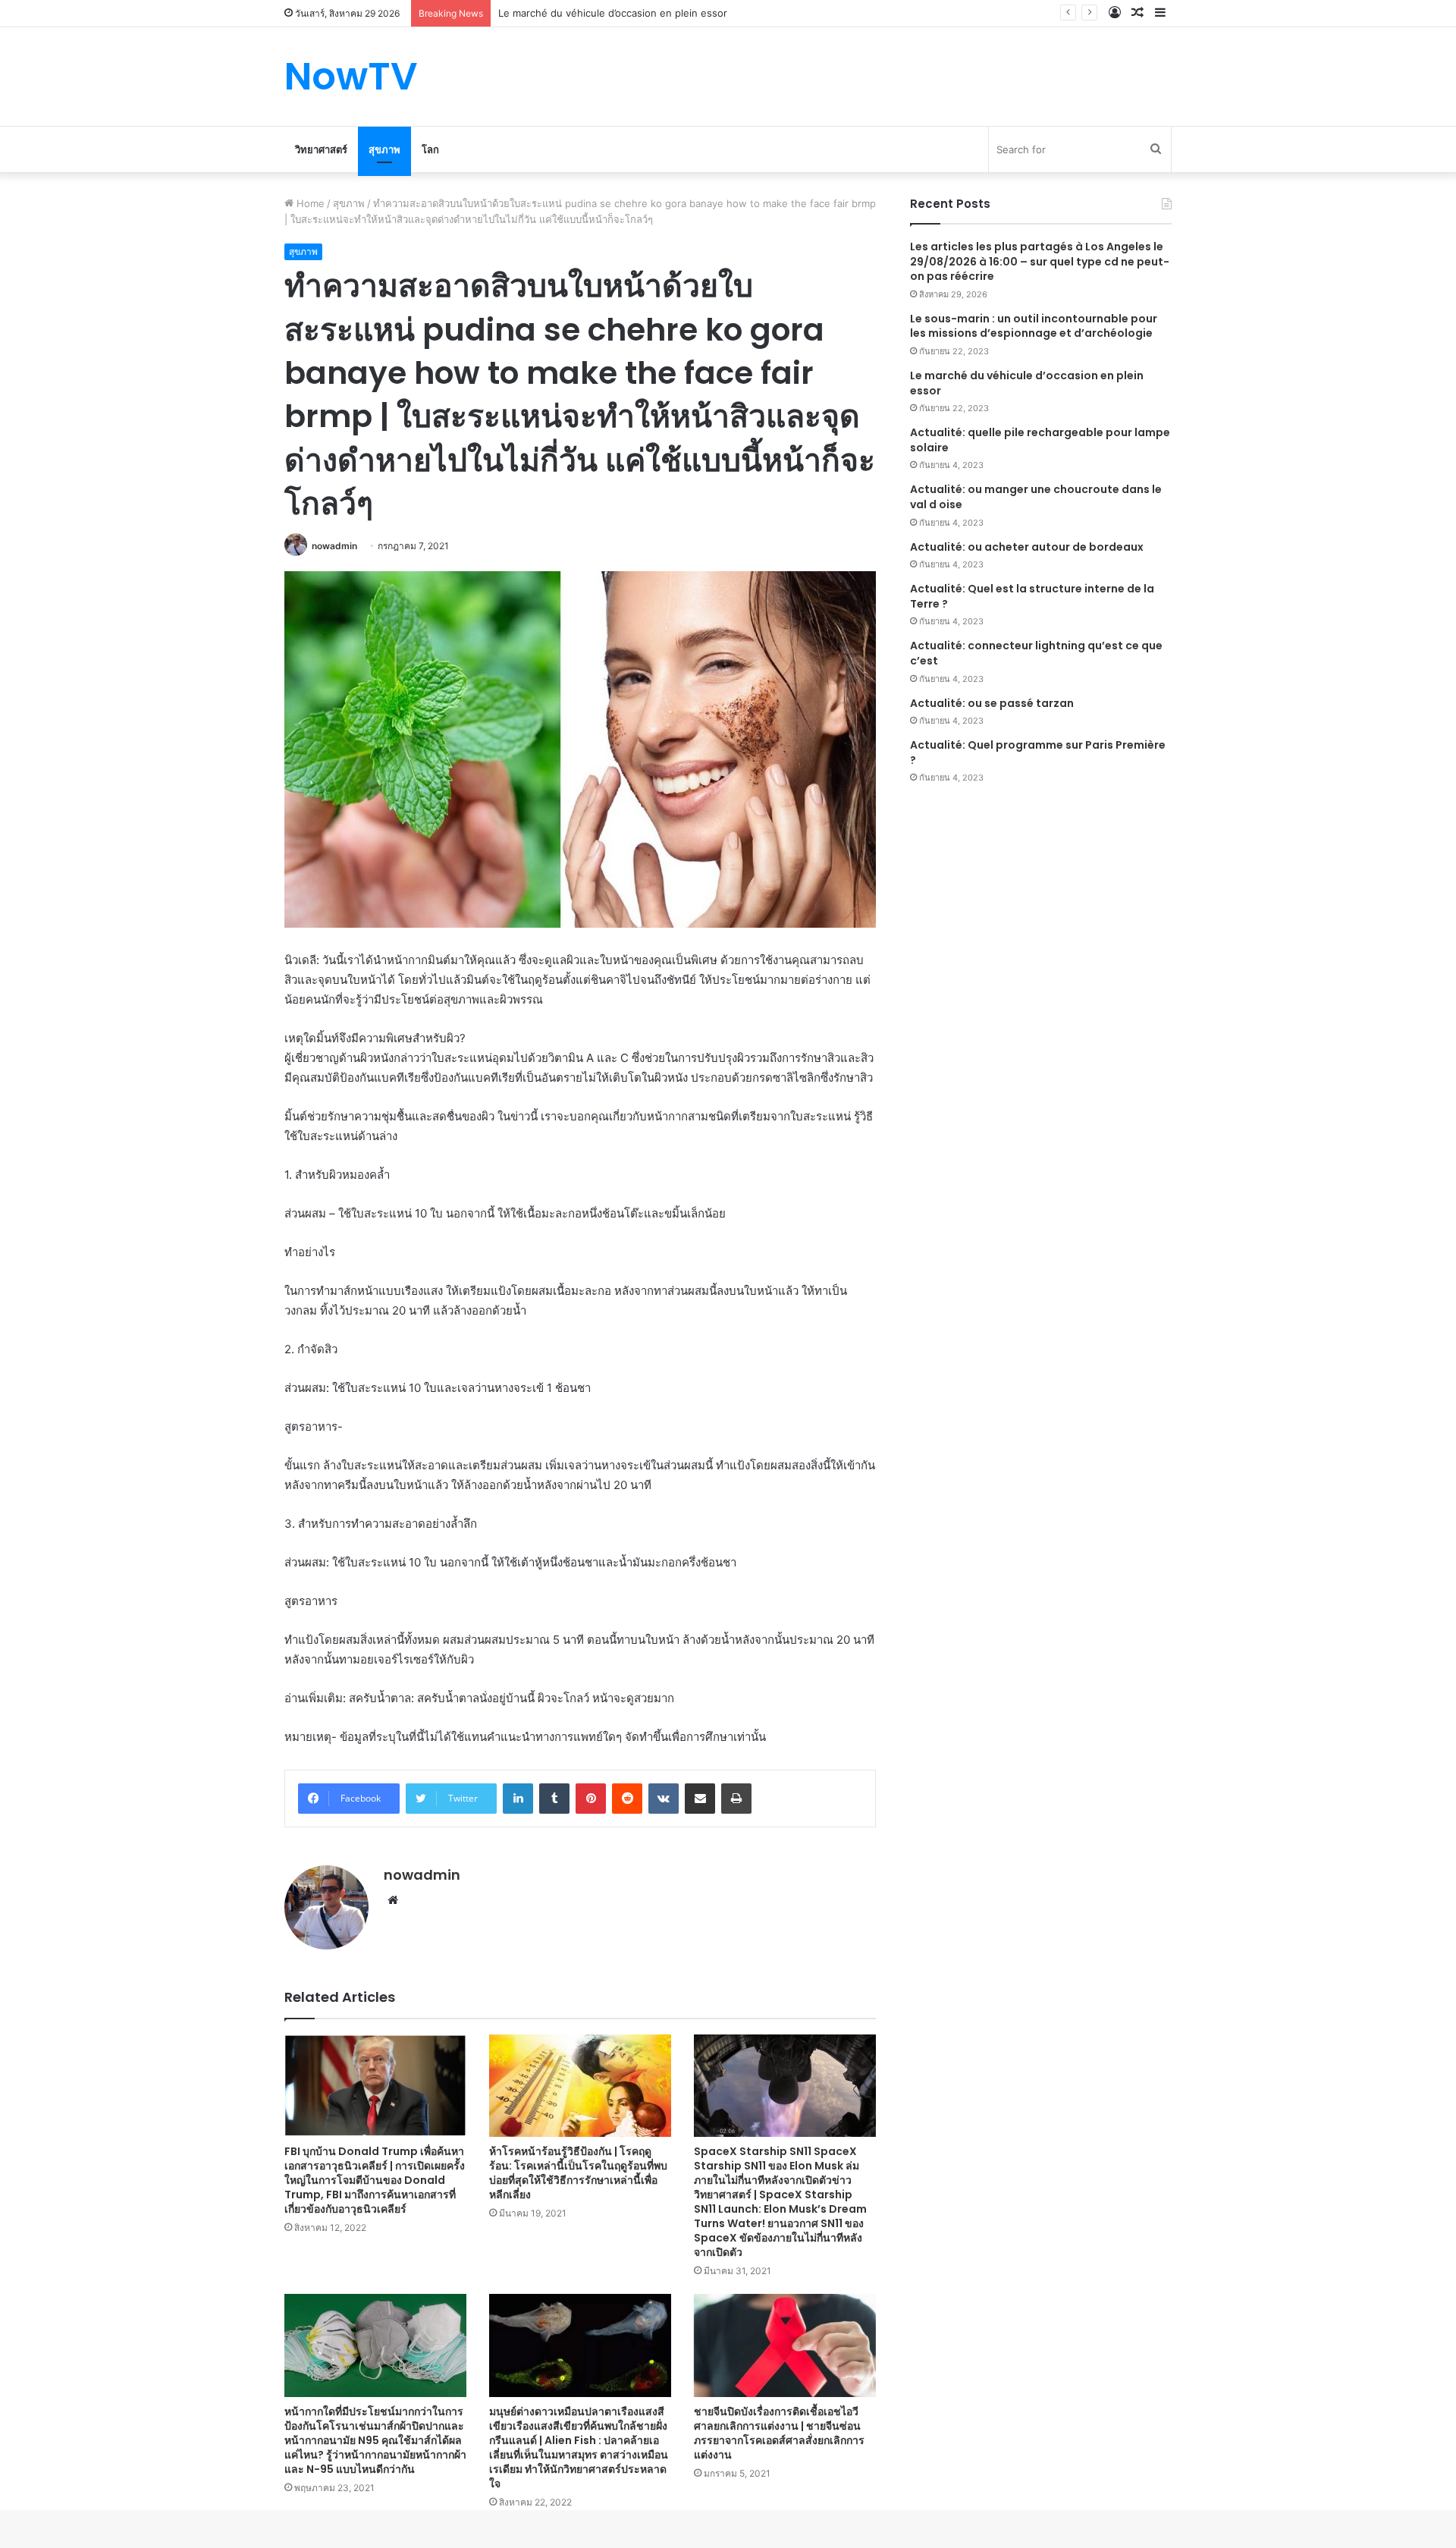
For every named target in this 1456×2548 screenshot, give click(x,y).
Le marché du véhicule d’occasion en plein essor (1027, 383)
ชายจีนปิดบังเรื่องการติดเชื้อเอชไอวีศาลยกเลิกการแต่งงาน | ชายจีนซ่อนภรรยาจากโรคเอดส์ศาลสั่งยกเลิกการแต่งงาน (779, 2433)
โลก (430, 149)
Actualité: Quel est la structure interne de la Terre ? (1032, 596)
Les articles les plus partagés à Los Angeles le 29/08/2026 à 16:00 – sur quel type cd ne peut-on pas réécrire (1040, 261)
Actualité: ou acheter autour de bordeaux (1027, 547)
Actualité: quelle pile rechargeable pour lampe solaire (1040, 440)
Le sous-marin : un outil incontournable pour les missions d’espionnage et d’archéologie (1034, 326)
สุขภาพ (384, 149)
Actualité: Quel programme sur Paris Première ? (1038, 752)
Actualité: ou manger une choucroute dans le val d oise (1036, 497)
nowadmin (334, 546)
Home (309, 203)
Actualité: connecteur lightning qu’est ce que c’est (1036, 653)
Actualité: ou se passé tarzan (992, 703)
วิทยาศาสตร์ (321, 149)
